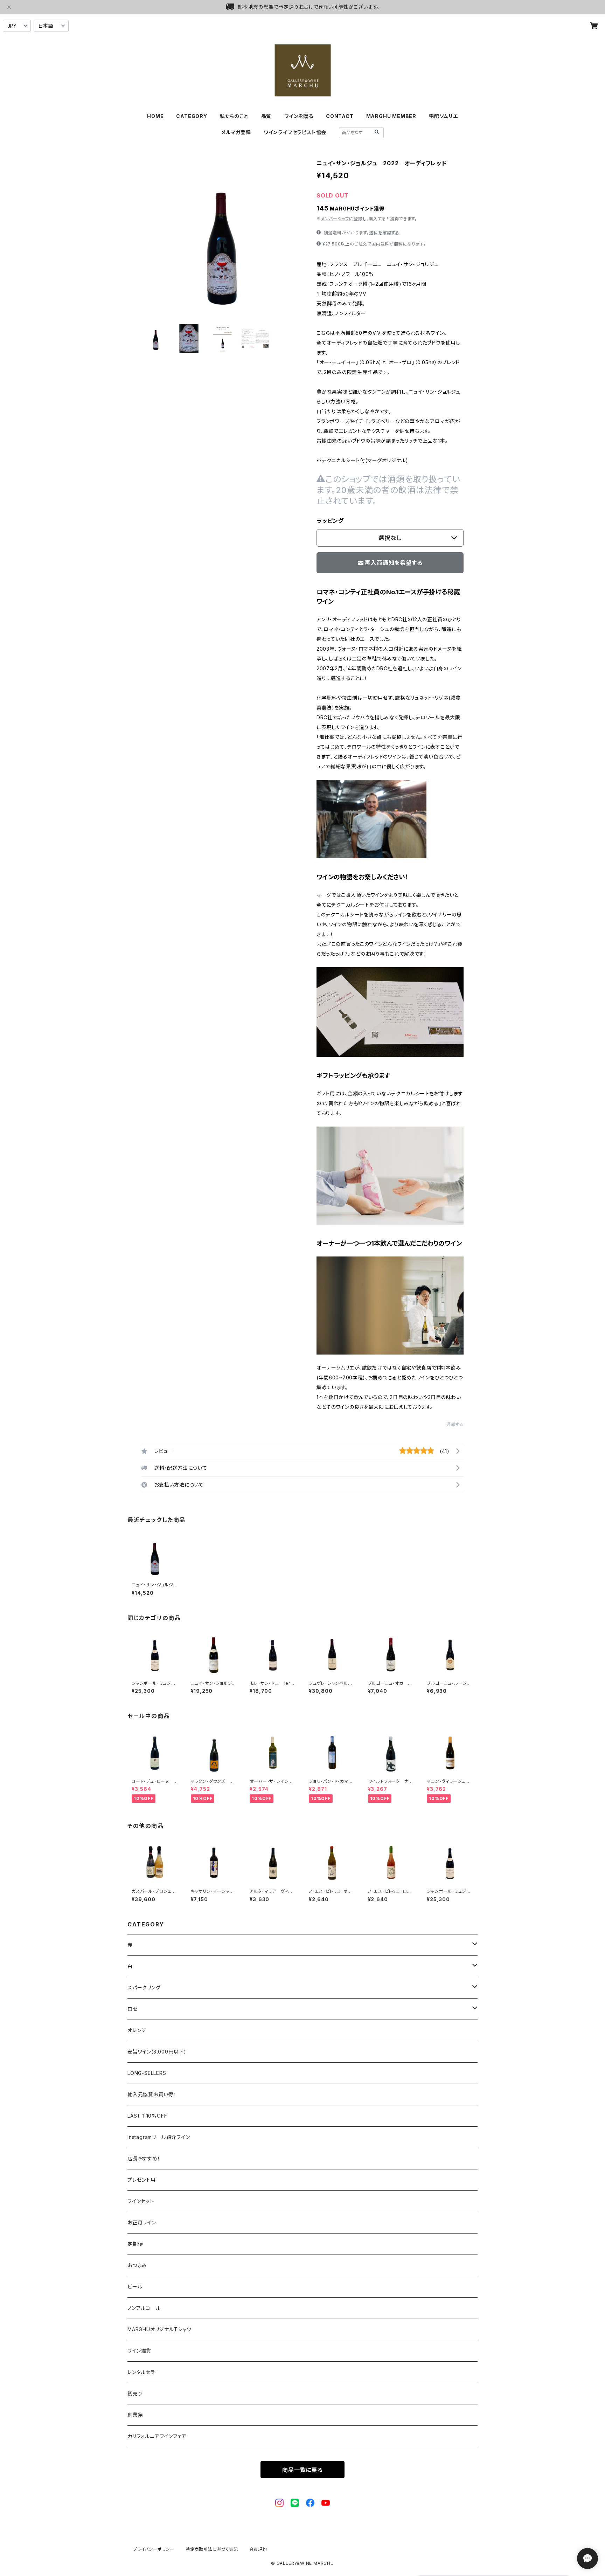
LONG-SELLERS (147, 2073)
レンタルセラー (144, 2372)
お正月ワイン (142, 2222)
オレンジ (137, 2030)
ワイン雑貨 (139, 2351)
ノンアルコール (144, 2308)
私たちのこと (234, 116)
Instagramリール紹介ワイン (159, 2137)
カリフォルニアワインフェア (157, 2436)
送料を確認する (384, 233)
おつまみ (137, 2265)
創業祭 (135, 2415)
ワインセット (141, 2201)
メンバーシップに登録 (342, 219)
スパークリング (144, 1988)
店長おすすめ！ (144, 2158)
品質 (266, 116)
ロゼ (133, 2009)
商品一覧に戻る (302, 2470)
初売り (135, 2393)
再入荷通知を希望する (394, 563)
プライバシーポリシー (154, 2549)
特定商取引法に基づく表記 (212, 2549)
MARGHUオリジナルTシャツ (159, 2329)
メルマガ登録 (236, 132)
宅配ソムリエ (443, 116)
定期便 (135, 2244)
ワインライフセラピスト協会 (295, 132)
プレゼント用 (142, 2180)
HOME (155, 116)
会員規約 (258, 2549)
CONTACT (340, 116)
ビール (135, 2287)
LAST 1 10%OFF (147, 2116)
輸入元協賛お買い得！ (152, 2094)
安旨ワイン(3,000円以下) (157, 2052)
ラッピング (330, 521)
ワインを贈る (299, 116)
